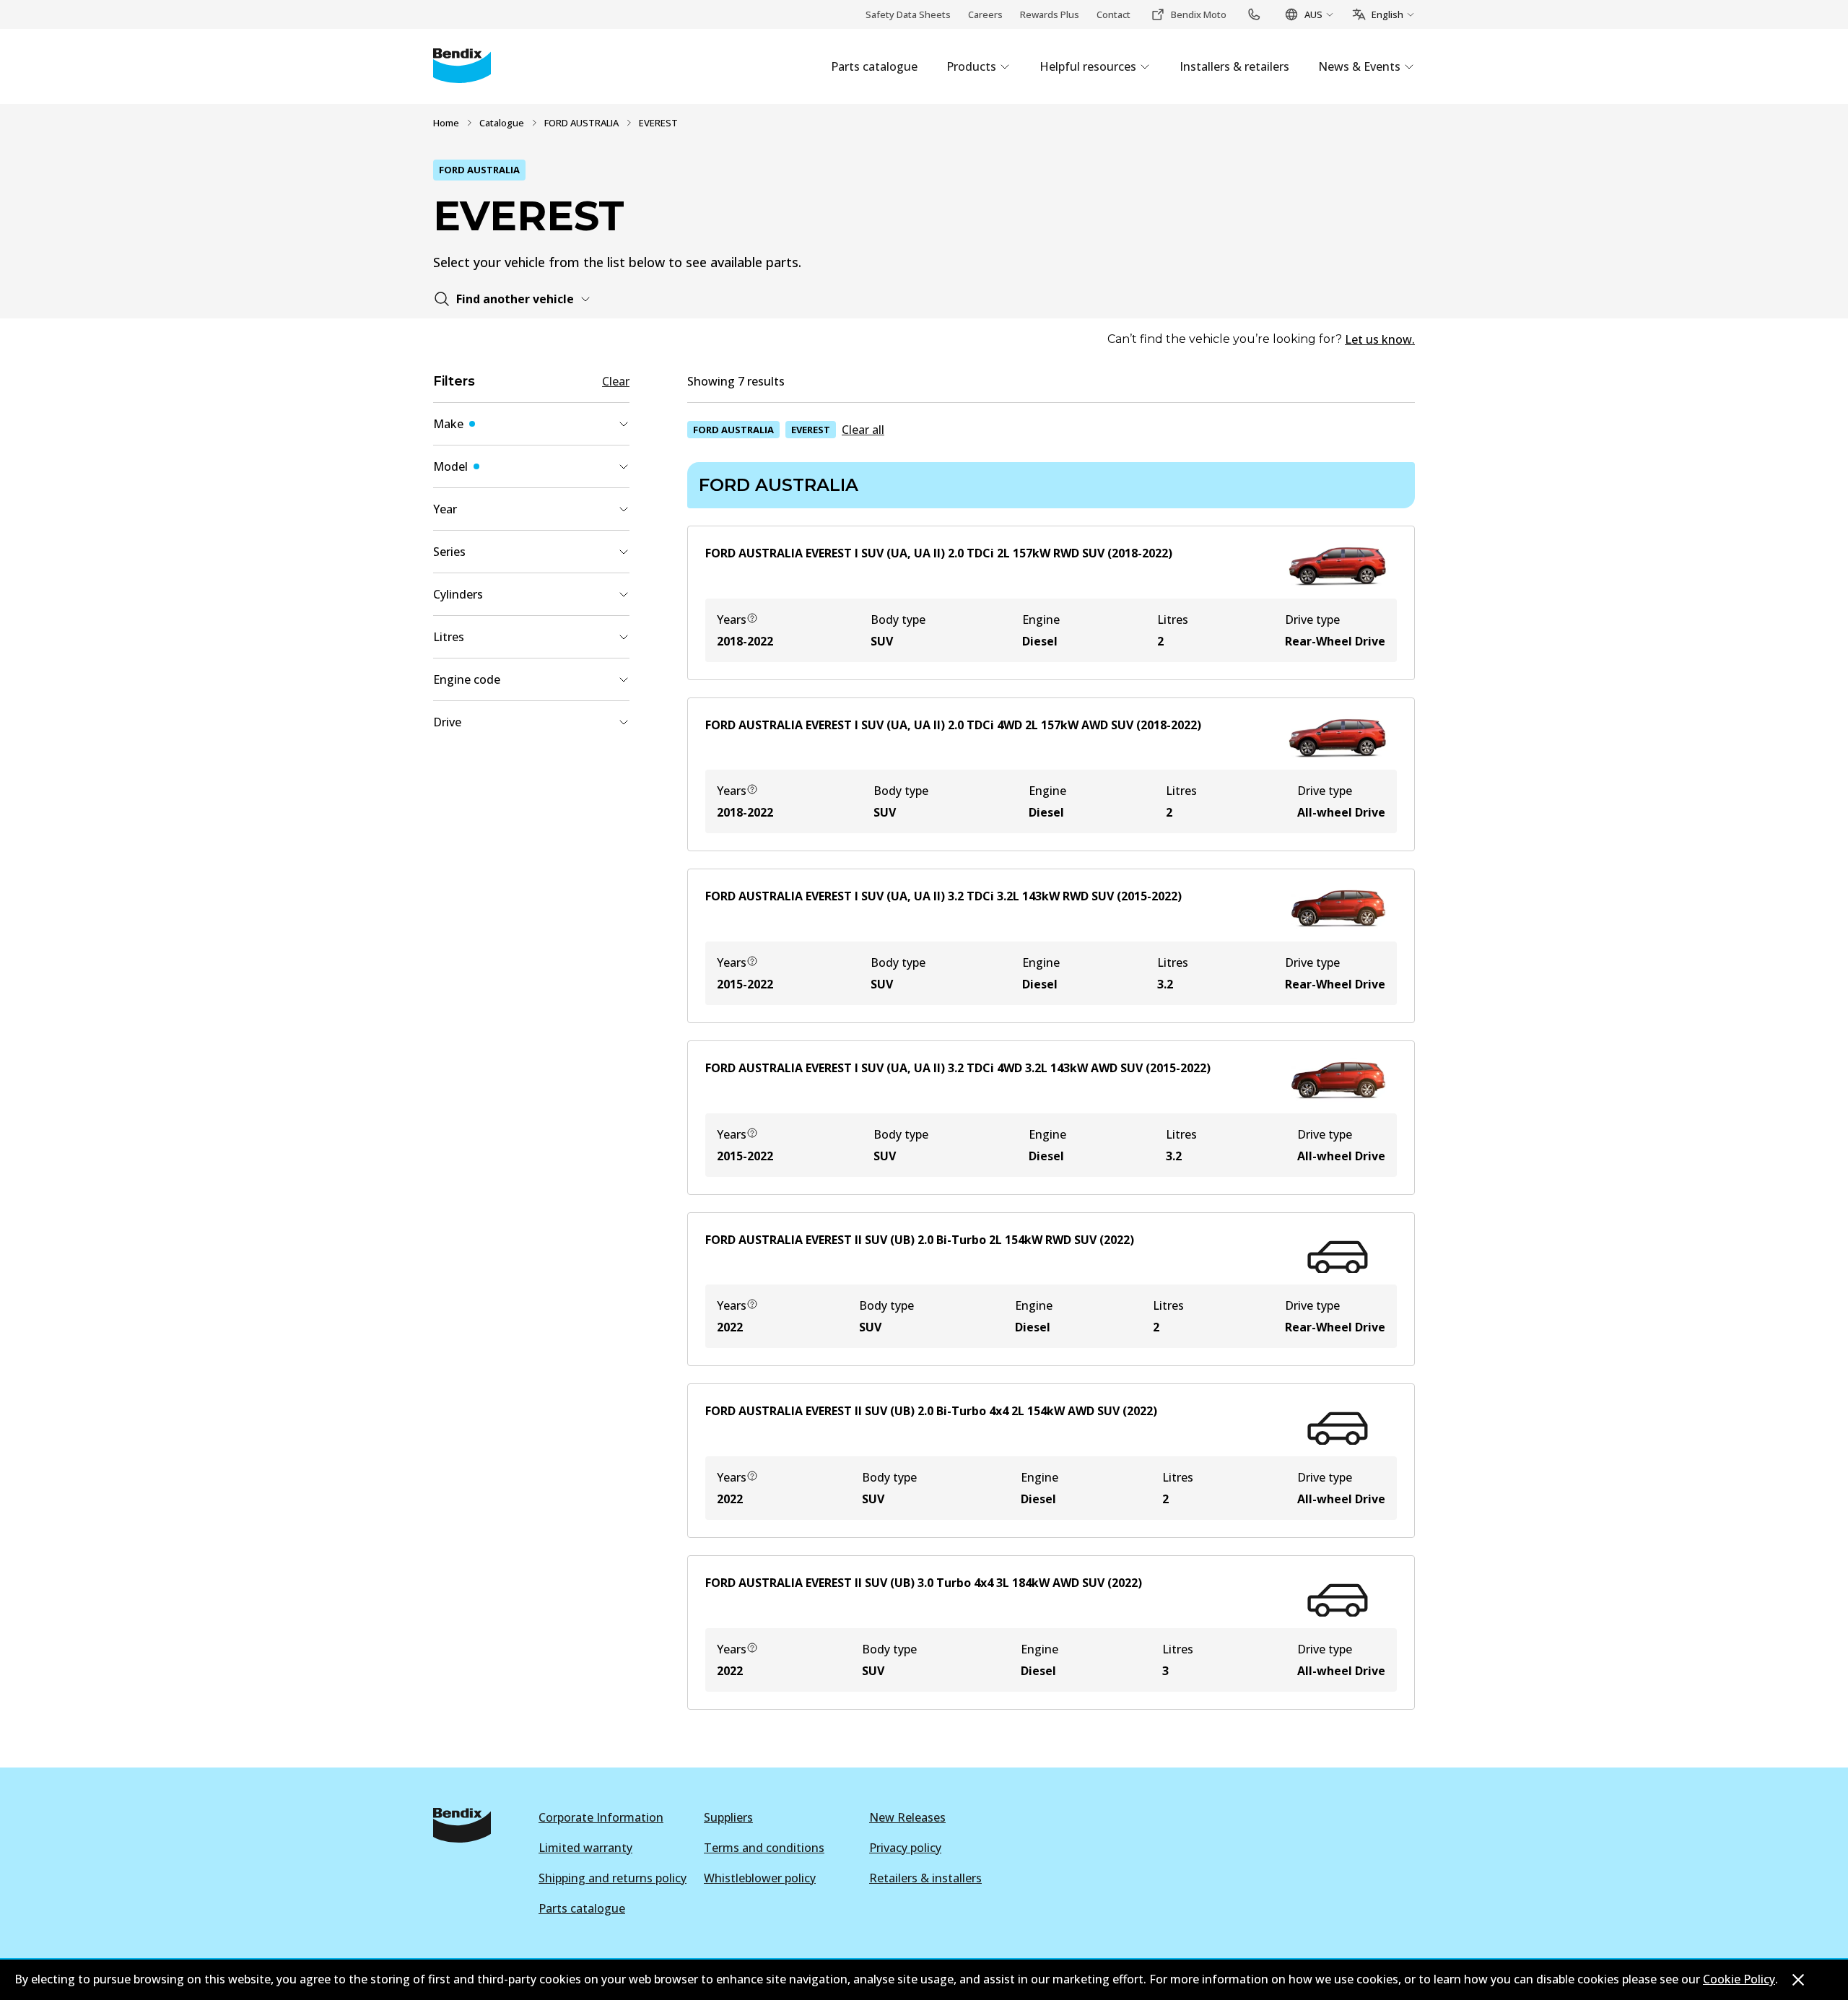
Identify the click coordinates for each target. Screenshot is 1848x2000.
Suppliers (728, 1817)
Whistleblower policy (760, 1878)
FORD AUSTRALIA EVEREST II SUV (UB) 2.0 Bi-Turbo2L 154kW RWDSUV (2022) (920, 1240)
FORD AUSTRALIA (581, 123)
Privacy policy (905, 1848)
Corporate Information (601, 1817)
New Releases (907, 1817)
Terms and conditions (764, 1848)
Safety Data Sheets (908, 14)
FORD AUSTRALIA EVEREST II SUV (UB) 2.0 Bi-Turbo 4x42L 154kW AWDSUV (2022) (931, 1411)
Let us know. (1380, 339)
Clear (616, 381)
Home (446, 123)
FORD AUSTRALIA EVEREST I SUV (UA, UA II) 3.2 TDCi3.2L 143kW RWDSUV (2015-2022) (943, 896)
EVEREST (811, 430)
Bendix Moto (1199, 14)
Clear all (863, 430)
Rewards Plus (1050, 14)
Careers (985, 14)
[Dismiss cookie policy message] (1798, 1980)
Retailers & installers (925, 1878)
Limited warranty (585, 1848)
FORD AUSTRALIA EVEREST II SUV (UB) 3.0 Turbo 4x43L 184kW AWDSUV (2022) (924, 1583)
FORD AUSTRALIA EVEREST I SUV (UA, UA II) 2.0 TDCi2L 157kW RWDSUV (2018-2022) (939, 553)
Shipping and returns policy (613, 1878)
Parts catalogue (582, 1908)
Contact (1113, 14)
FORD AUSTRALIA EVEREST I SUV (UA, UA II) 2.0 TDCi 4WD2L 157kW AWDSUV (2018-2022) (953, 725)
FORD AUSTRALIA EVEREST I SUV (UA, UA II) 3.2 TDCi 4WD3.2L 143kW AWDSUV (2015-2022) (958, 1068)
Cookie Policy (1739, 1979)
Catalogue (502, 123)
